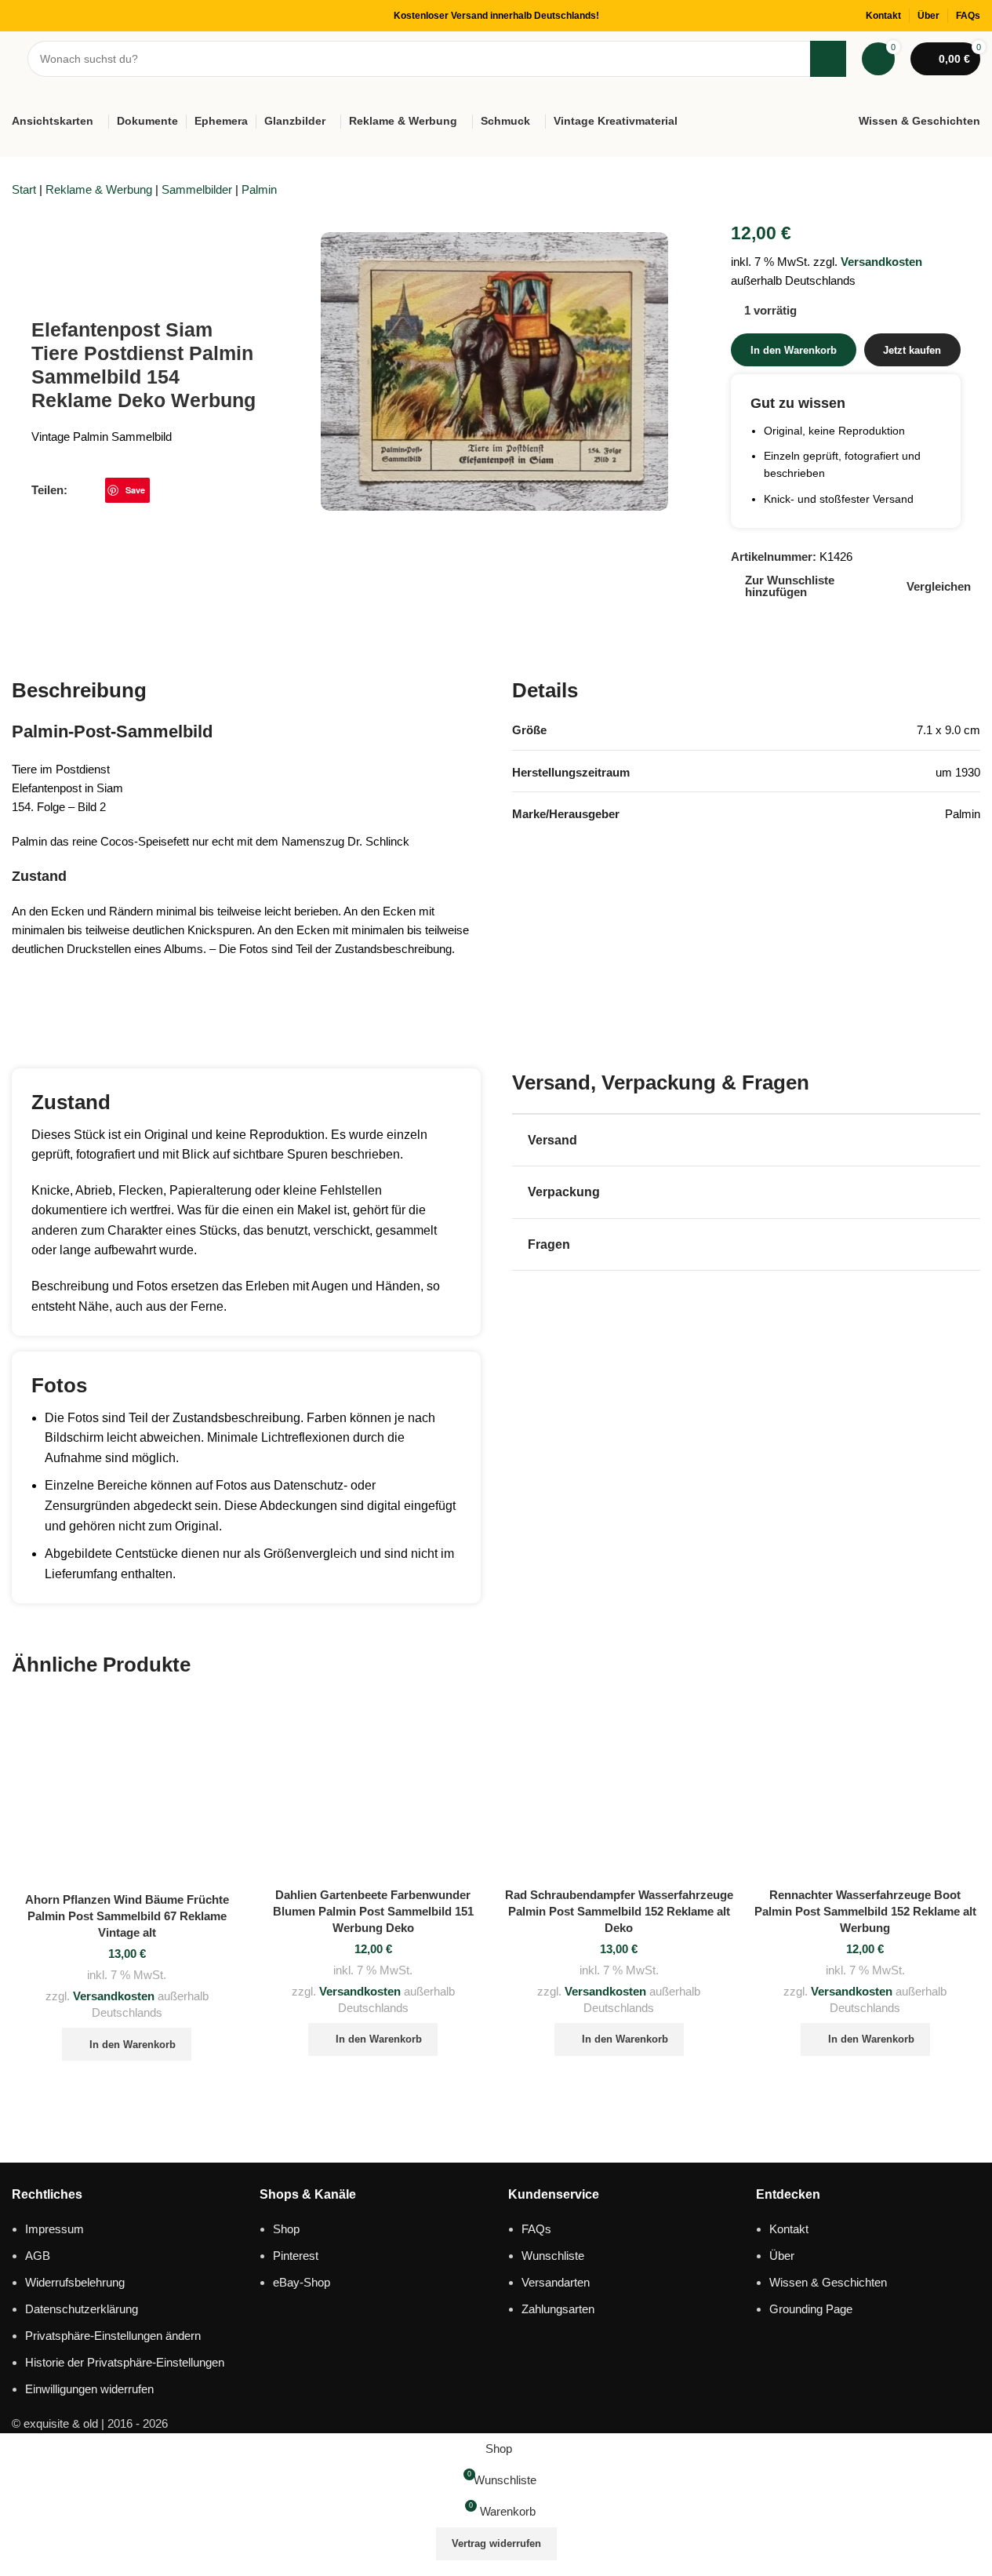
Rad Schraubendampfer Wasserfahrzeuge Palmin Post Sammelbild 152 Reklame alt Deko (619, 1911)
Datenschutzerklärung (82, 2309)
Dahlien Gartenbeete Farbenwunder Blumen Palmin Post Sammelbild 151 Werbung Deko (373, 1911)
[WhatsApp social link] (159, 490)
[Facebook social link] (77, 490)
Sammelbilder (197, 189)
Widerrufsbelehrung (75, 2282)
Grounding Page (811, 2309)
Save (135, 490)
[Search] (828, 59)
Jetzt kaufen (912, 350)
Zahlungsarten (558, 2309)
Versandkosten (881, 262)
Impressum (55, 2229)
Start (24, 189)
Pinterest (296, 2256)
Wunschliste (553, 2256)
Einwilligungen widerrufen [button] (89, 2389)
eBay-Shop (302, 2282)
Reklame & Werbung (99, 189)
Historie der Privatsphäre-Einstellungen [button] (125, 2362)
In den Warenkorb (794, 350)
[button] (127, 2044)
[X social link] (96, 490)
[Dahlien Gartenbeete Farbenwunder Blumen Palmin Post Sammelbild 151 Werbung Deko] (373, 1787)
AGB (38, 2256)
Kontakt (789, 2229)
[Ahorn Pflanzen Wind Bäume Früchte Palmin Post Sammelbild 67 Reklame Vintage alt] (127, 1790)
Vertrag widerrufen (496, 2543)
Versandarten (556, 2282)
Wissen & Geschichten (828, 2282)
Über (782, 2256)
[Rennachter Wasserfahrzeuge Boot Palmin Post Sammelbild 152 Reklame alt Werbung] (865, 1787)
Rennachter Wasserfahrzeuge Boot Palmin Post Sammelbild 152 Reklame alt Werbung (865, 1911)
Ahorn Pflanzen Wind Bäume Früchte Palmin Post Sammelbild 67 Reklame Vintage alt (127, 1916)
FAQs (536, 2229)
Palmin (259, 189)
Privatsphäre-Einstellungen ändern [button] (113, 2336)
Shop (286, 2229)
